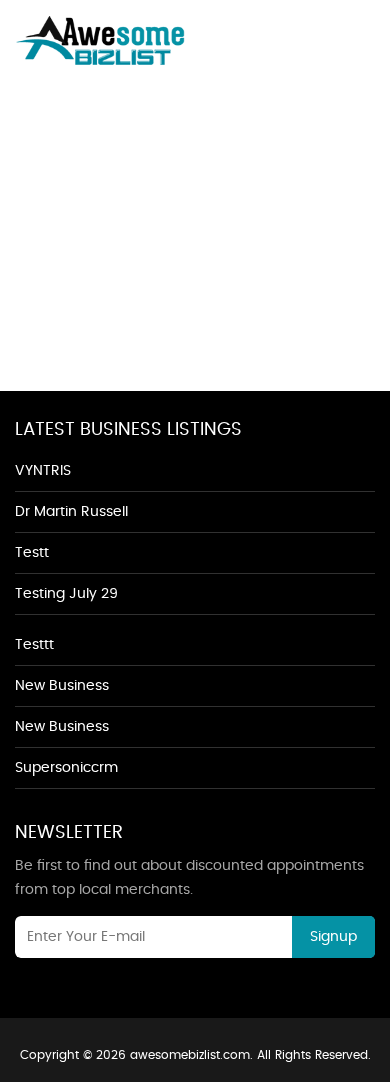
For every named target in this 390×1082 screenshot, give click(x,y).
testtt (34, 645)
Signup (333, 937)
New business (62, 686)
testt (32, 553)
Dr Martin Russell (71, 512)
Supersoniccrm (66, 768)
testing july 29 (66, 594)
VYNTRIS (43, 471)
